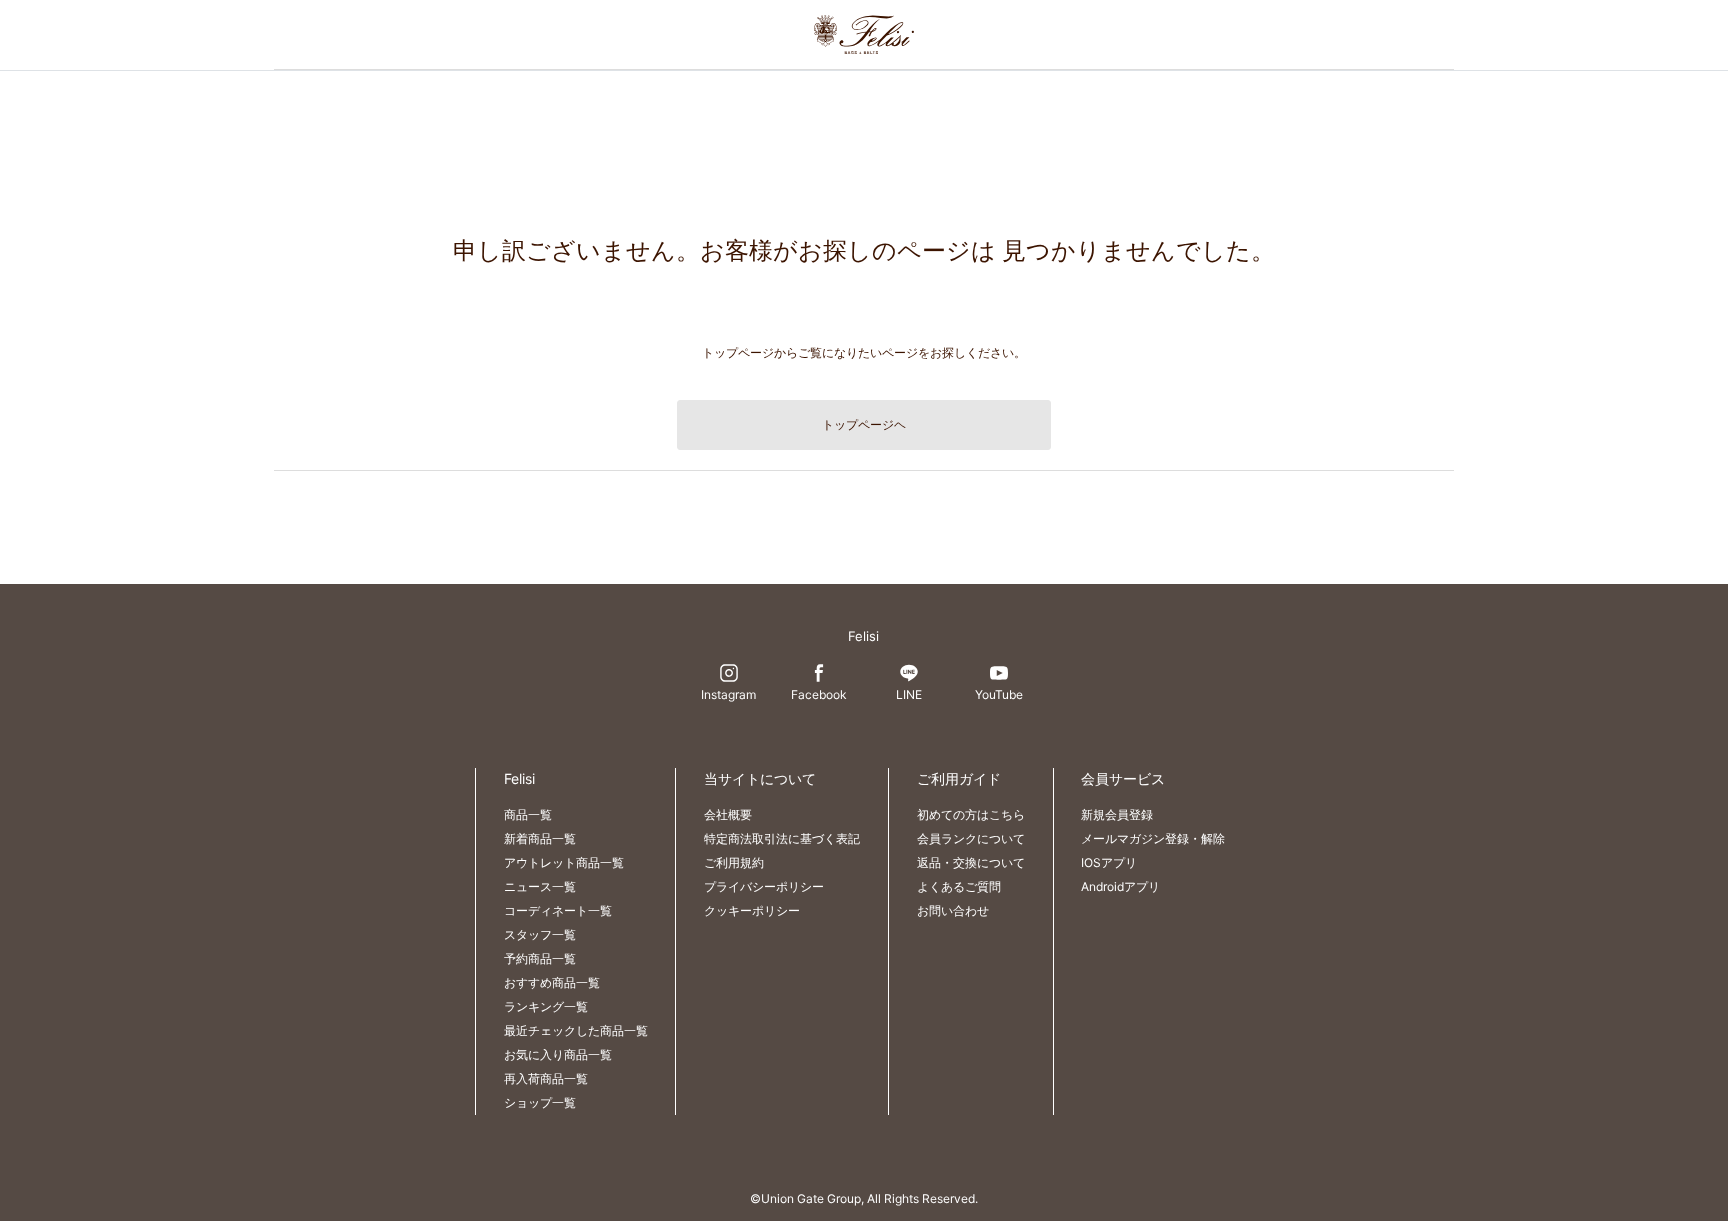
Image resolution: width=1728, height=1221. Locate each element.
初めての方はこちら (971, 814)
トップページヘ (864, 424)
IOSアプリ (1109, 862)
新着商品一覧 (540, 838)
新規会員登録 (1117, 814)
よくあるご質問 (959, 886)
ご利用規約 (734, 862)
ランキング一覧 (546, 1006)
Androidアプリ (1120, 886)
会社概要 (728, 814)
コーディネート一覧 (558, 910)
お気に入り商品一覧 (558, 1054)
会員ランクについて (971, 838)
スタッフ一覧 (540, 934)
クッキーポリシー (752, 910)
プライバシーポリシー (764, 886)
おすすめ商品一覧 (552, 982)
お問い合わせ (953, 910)
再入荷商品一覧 (546, 1078)
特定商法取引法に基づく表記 (782, 838)
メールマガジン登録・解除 (1153, 838)
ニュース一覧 (540, 886)
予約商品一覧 (540, 958)
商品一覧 (528, 814)
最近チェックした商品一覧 (576, 1030)
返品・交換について (971, 862)
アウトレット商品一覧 (564, 862)
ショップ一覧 (540, 1102)
